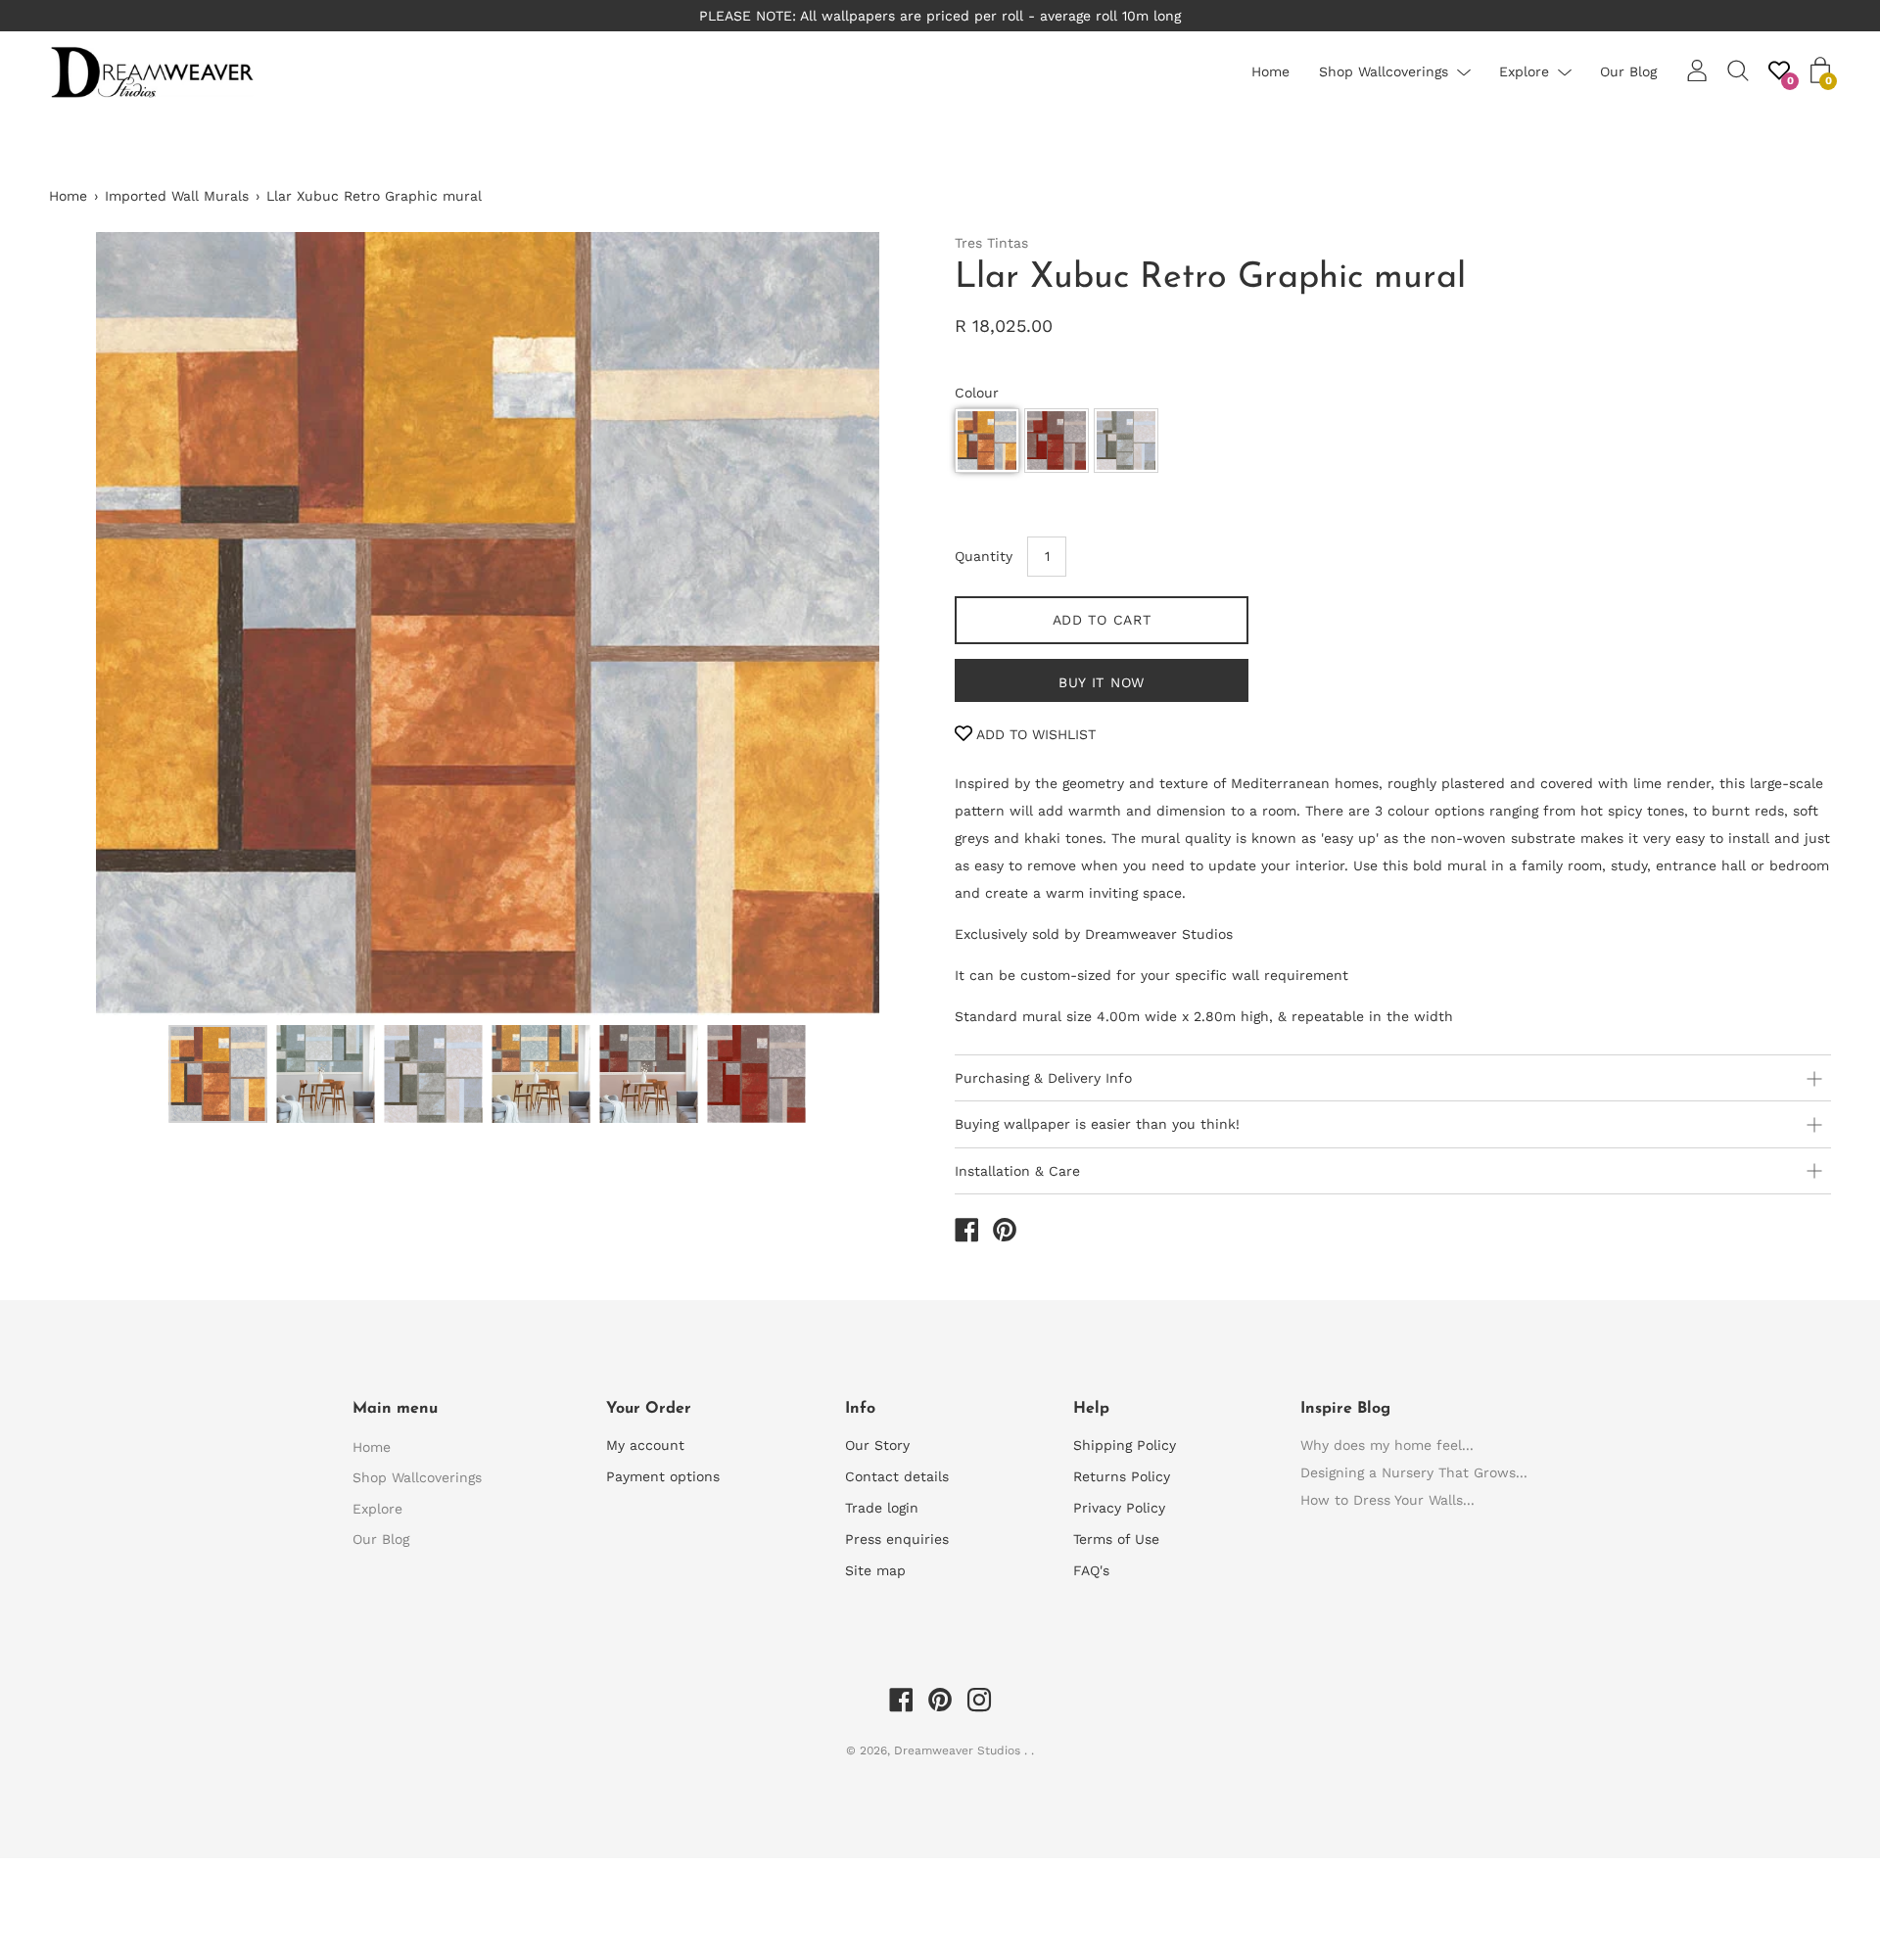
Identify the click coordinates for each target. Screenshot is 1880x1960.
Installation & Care (1017, 1171)
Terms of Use (1116, 1539)
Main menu (395, 1409)
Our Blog (1628, 71)
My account (645, 1445)
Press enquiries (897, 1539)
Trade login (882, 1508)
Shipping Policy (1125, 1445)
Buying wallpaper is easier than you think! (1097, 1124)
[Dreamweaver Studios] (966, 1233)
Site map (875, 1570)
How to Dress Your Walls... (1387, 1500)
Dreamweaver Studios (959, 1750)
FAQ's (1091, 1570)
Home (1270, 71)
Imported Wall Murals (177, 196)
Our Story (877, 1445)
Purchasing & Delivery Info (1043, 1078)
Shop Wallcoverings (1384, 71)
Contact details (897, 1476)
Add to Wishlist (1034, 734)
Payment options (663, 1476)
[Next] (876, 624)
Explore (1524, 71)
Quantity (984, 556)
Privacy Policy (1119, 1508)
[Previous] (98, 624)
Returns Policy (1122, 1476)
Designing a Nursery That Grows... (1414, 1472)
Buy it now (1102, 682)
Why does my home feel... (1387, 1445)
